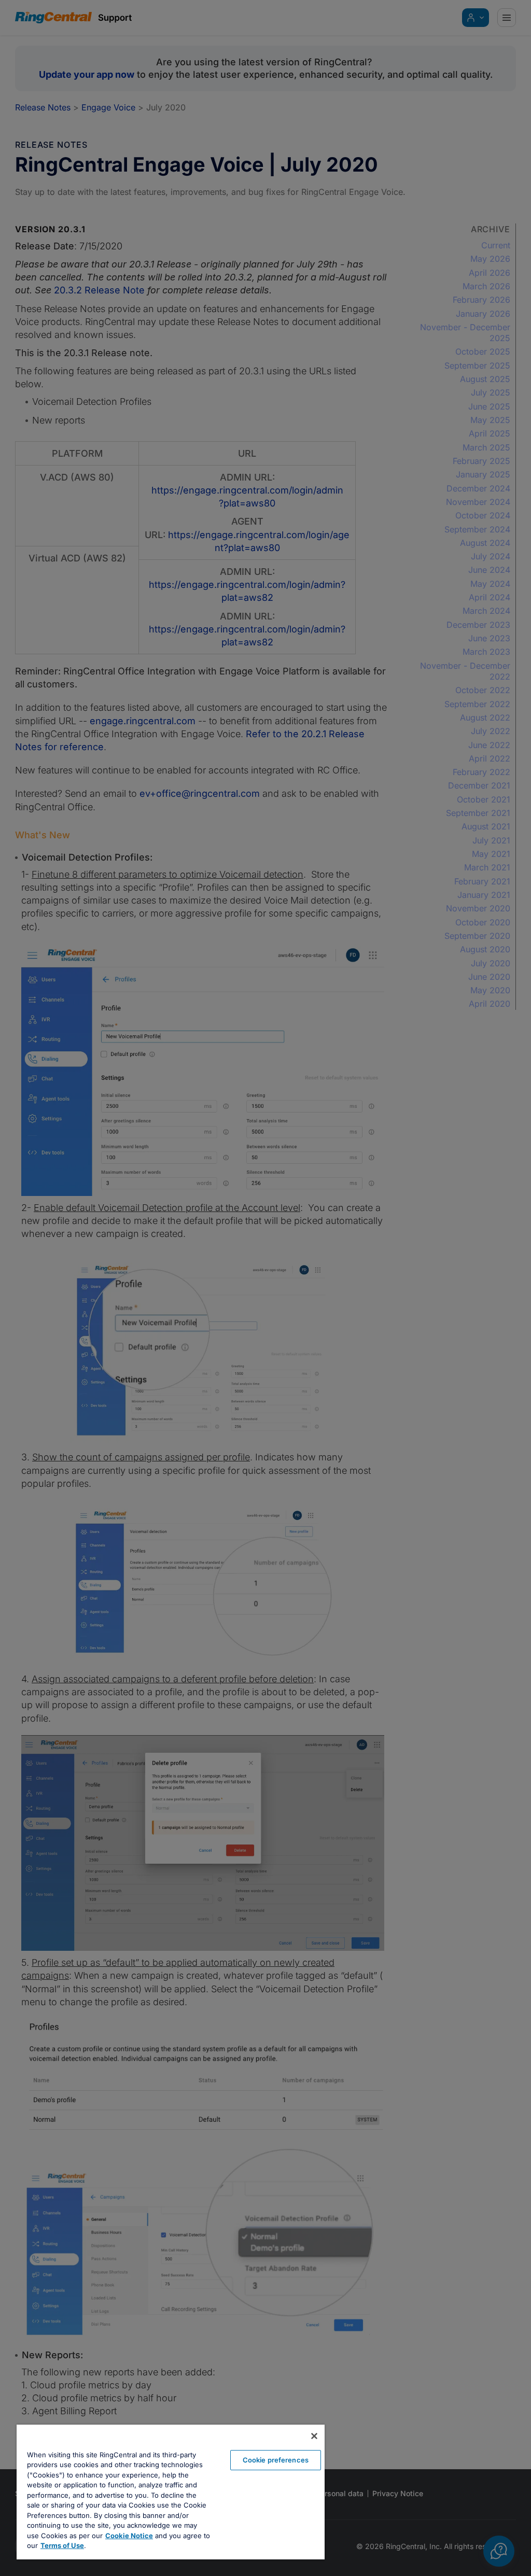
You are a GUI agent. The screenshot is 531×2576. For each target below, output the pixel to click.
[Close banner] (314, 2436)
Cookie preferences (276, 2460)
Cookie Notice (129, 2536)
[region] (171, 2492)
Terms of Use (62, 2545)
